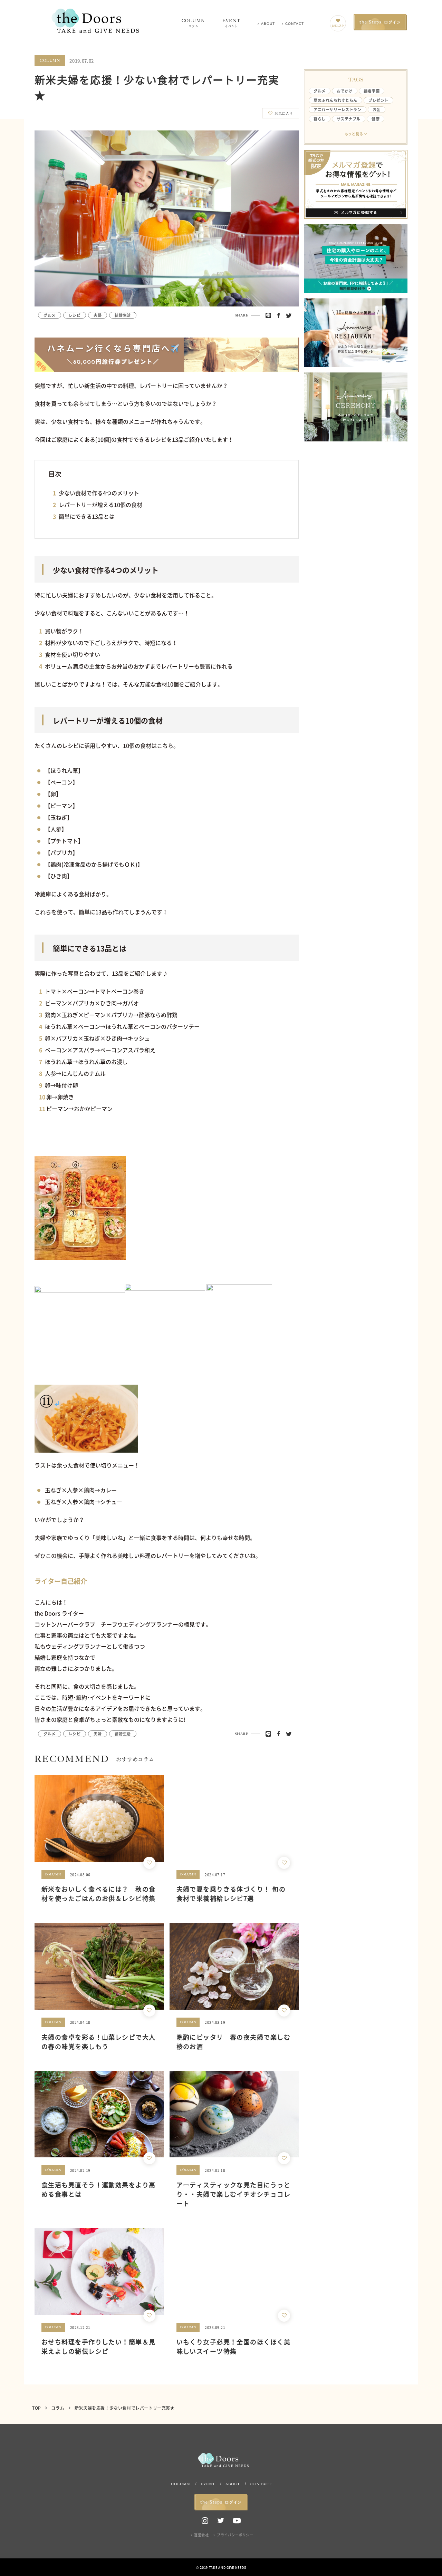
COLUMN (193, 23)
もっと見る (354, 134)
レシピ (75, 315)
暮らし (320, 119)
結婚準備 (372, 91)
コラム (58, 2408)
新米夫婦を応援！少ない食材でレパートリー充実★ (125, 2408)
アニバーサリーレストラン (338, 110)
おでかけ (345, 91)
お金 (377, 110)
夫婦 (98, 315)
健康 (376, 119)
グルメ (50, 315)
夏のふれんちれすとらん (335, 100)
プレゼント (378, 100)
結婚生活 (123, 315)
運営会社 (201, 2535)
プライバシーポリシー (235, 2535)
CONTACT (295, 24)
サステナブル (349, 119)
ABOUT (268, 24)
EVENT (231, 23)
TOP (37, 2408)
